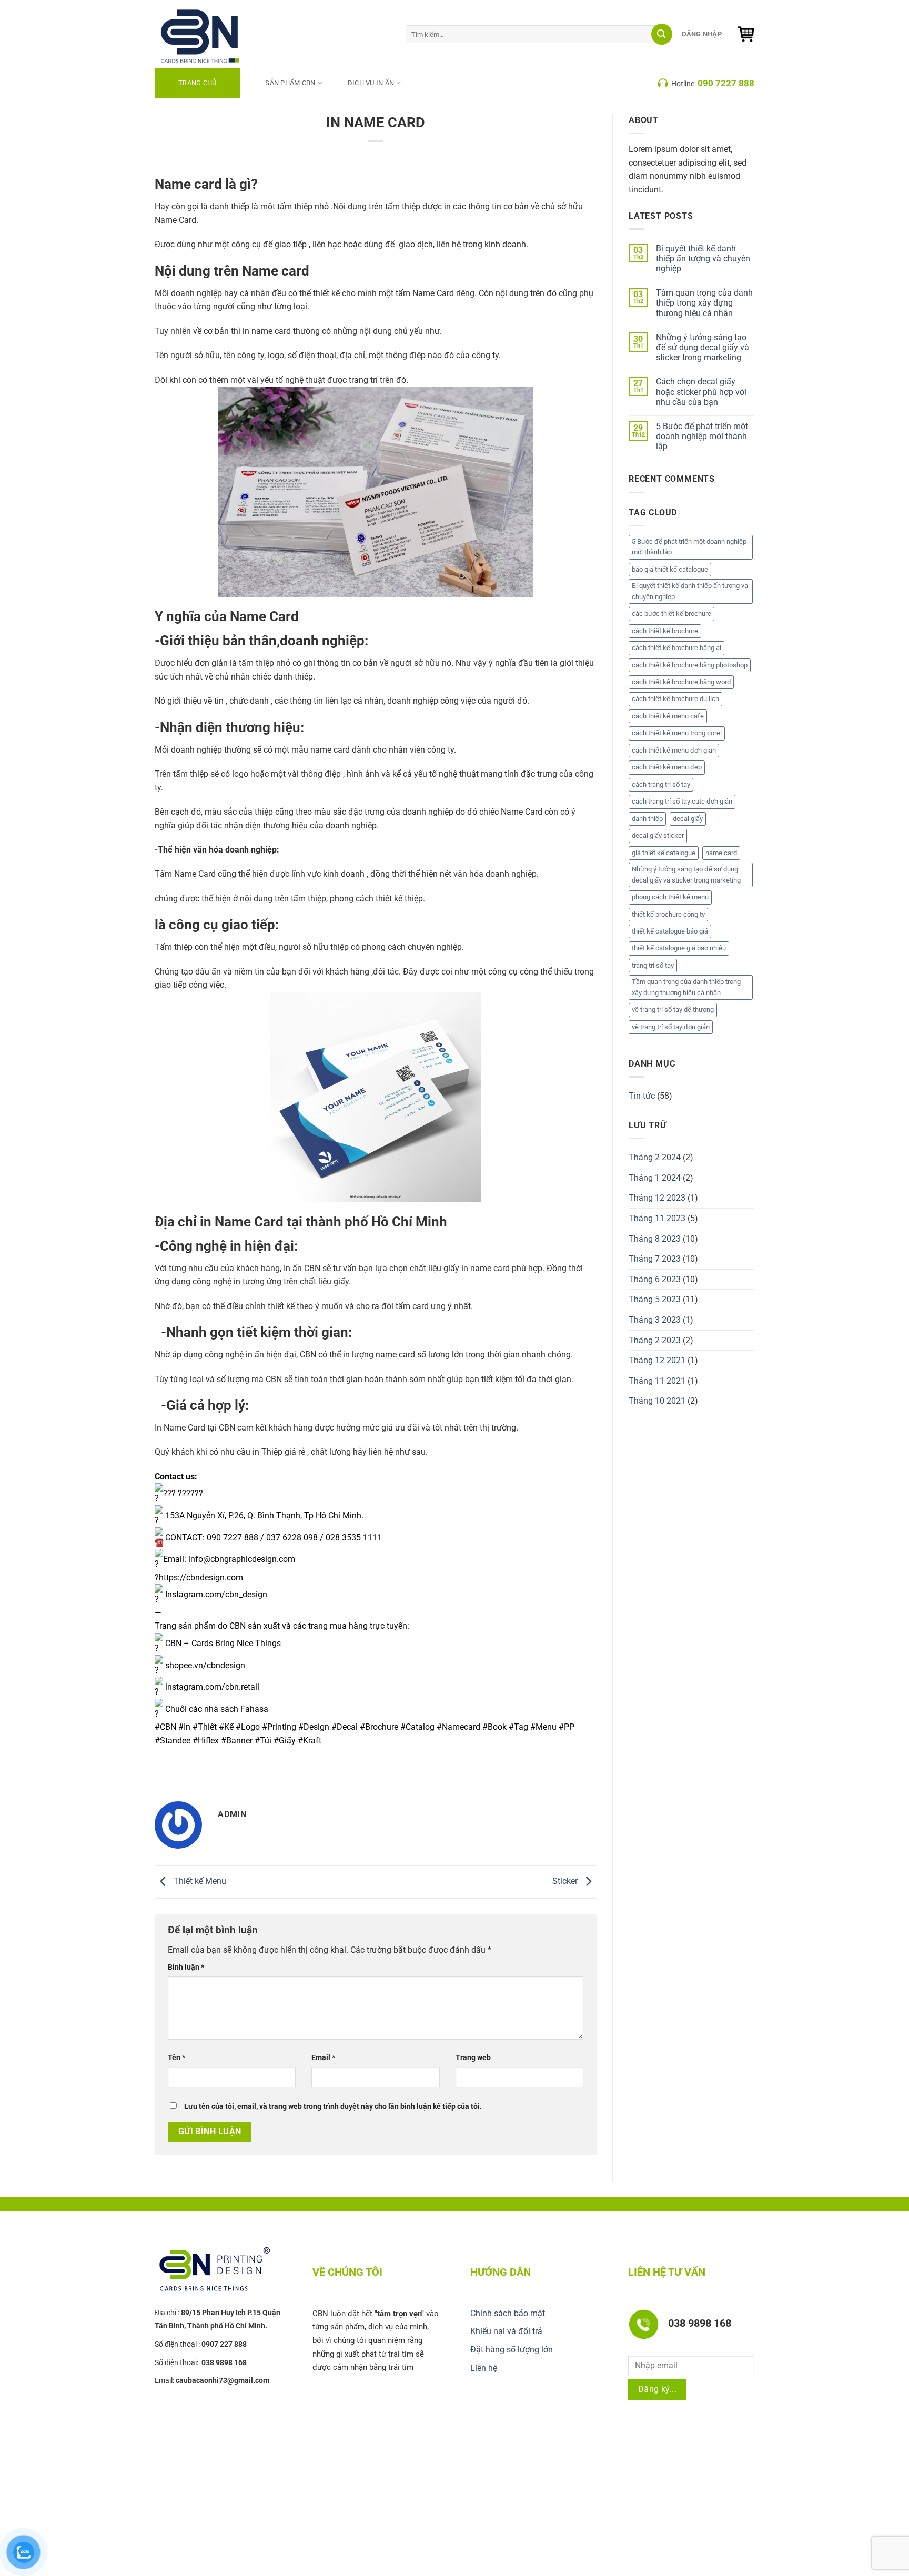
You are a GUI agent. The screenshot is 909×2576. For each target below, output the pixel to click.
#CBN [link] (165, 1727)
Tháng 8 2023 (655, 1239)
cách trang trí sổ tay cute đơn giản (682, 801)
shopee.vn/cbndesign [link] (205, 1665)
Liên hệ (484, 2368)
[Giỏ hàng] (746, 34)
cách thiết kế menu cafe (668, 716)
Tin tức (642, 1096)
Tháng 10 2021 (657, 1401)
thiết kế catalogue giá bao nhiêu (679, 948)
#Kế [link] (226, 1727)
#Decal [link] (345, 1727)
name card (721, 853)
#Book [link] (494, 1727)
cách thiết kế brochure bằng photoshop (690, 665)
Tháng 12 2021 (657, 1360)
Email (323, 2058)
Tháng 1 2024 (655, 1178)
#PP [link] (567, 1727)
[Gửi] (662, 34)
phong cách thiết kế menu (670, 897)
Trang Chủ (197, 83)
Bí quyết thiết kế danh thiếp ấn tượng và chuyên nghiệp (703, 258)
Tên (176, 2058)
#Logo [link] (248, 1727)
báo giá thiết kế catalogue (670, 569)
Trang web (473, 2058)
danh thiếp (647, 819)
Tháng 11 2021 (657, 1381)
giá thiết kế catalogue (664, 853)
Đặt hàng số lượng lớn (512, 2350)
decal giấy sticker (658, 835)
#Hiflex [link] (206, 1741)
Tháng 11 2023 (657, 1218)
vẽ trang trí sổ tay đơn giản (671, 1027)
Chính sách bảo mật (508, 2313)
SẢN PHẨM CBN (290, 83)
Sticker (566, 1882)
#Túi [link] (263, 1741)
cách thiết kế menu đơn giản (674, 750)
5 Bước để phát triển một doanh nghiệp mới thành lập (702, 436)
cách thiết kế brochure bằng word (681, 682)
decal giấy (688, 819)
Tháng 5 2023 (655, 1299)
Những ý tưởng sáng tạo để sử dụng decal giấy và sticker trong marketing (703, 347)
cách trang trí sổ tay (661, 784)
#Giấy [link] (285, 1741)
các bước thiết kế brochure (671, 613)
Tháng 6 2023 (655, 1279)
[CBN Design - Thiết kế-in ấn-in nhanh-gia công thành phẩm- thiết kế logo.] (213, 34)
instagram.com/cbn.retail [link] (212, 1687)
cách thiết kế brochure (665, 631)
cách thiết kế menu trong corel (677, 733)
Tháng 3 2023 (655, 1320)
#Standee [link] (173, 1741)
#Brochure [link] (379, 1727)
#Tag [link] (518, 1727)
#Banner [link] (237, 1741)
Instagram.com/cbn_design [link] (216, 1594)
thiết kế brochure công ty (668, 914)
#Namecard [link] (458, 1727)
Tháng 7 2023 (655, 1259)
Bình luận (186, 1967)
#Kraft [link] (310, 1741)
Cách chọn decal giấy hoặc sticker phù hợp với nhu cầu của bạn (701, 392)
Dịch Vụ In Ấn (371, 83)
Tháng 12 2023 (657, 1198)
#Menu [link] (543, 1727)
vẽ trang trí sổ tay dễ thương (673, 1010)
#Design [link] (314, 1727)
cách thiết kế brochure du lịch (675, 699)
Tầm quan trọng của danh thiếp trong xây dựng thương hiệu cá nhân (704, 303)
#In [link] (184, 1727)
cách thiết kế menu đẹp (667, 767)
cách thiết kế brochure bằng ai (676, 648)
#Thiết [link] (205, 1727)
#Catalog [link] (417, 1727)
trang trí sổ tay (653, 965)
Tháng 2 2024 (655, 1157)
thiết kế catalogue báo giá (670, 931)
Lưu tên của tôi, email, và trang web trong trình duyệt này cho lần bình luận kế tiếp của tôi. (333, 2107)
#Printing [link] (279, 1727)
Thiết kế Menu (199, 1882)
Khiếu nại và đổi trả (506, 2331)
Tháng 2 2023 (655, 1340)
